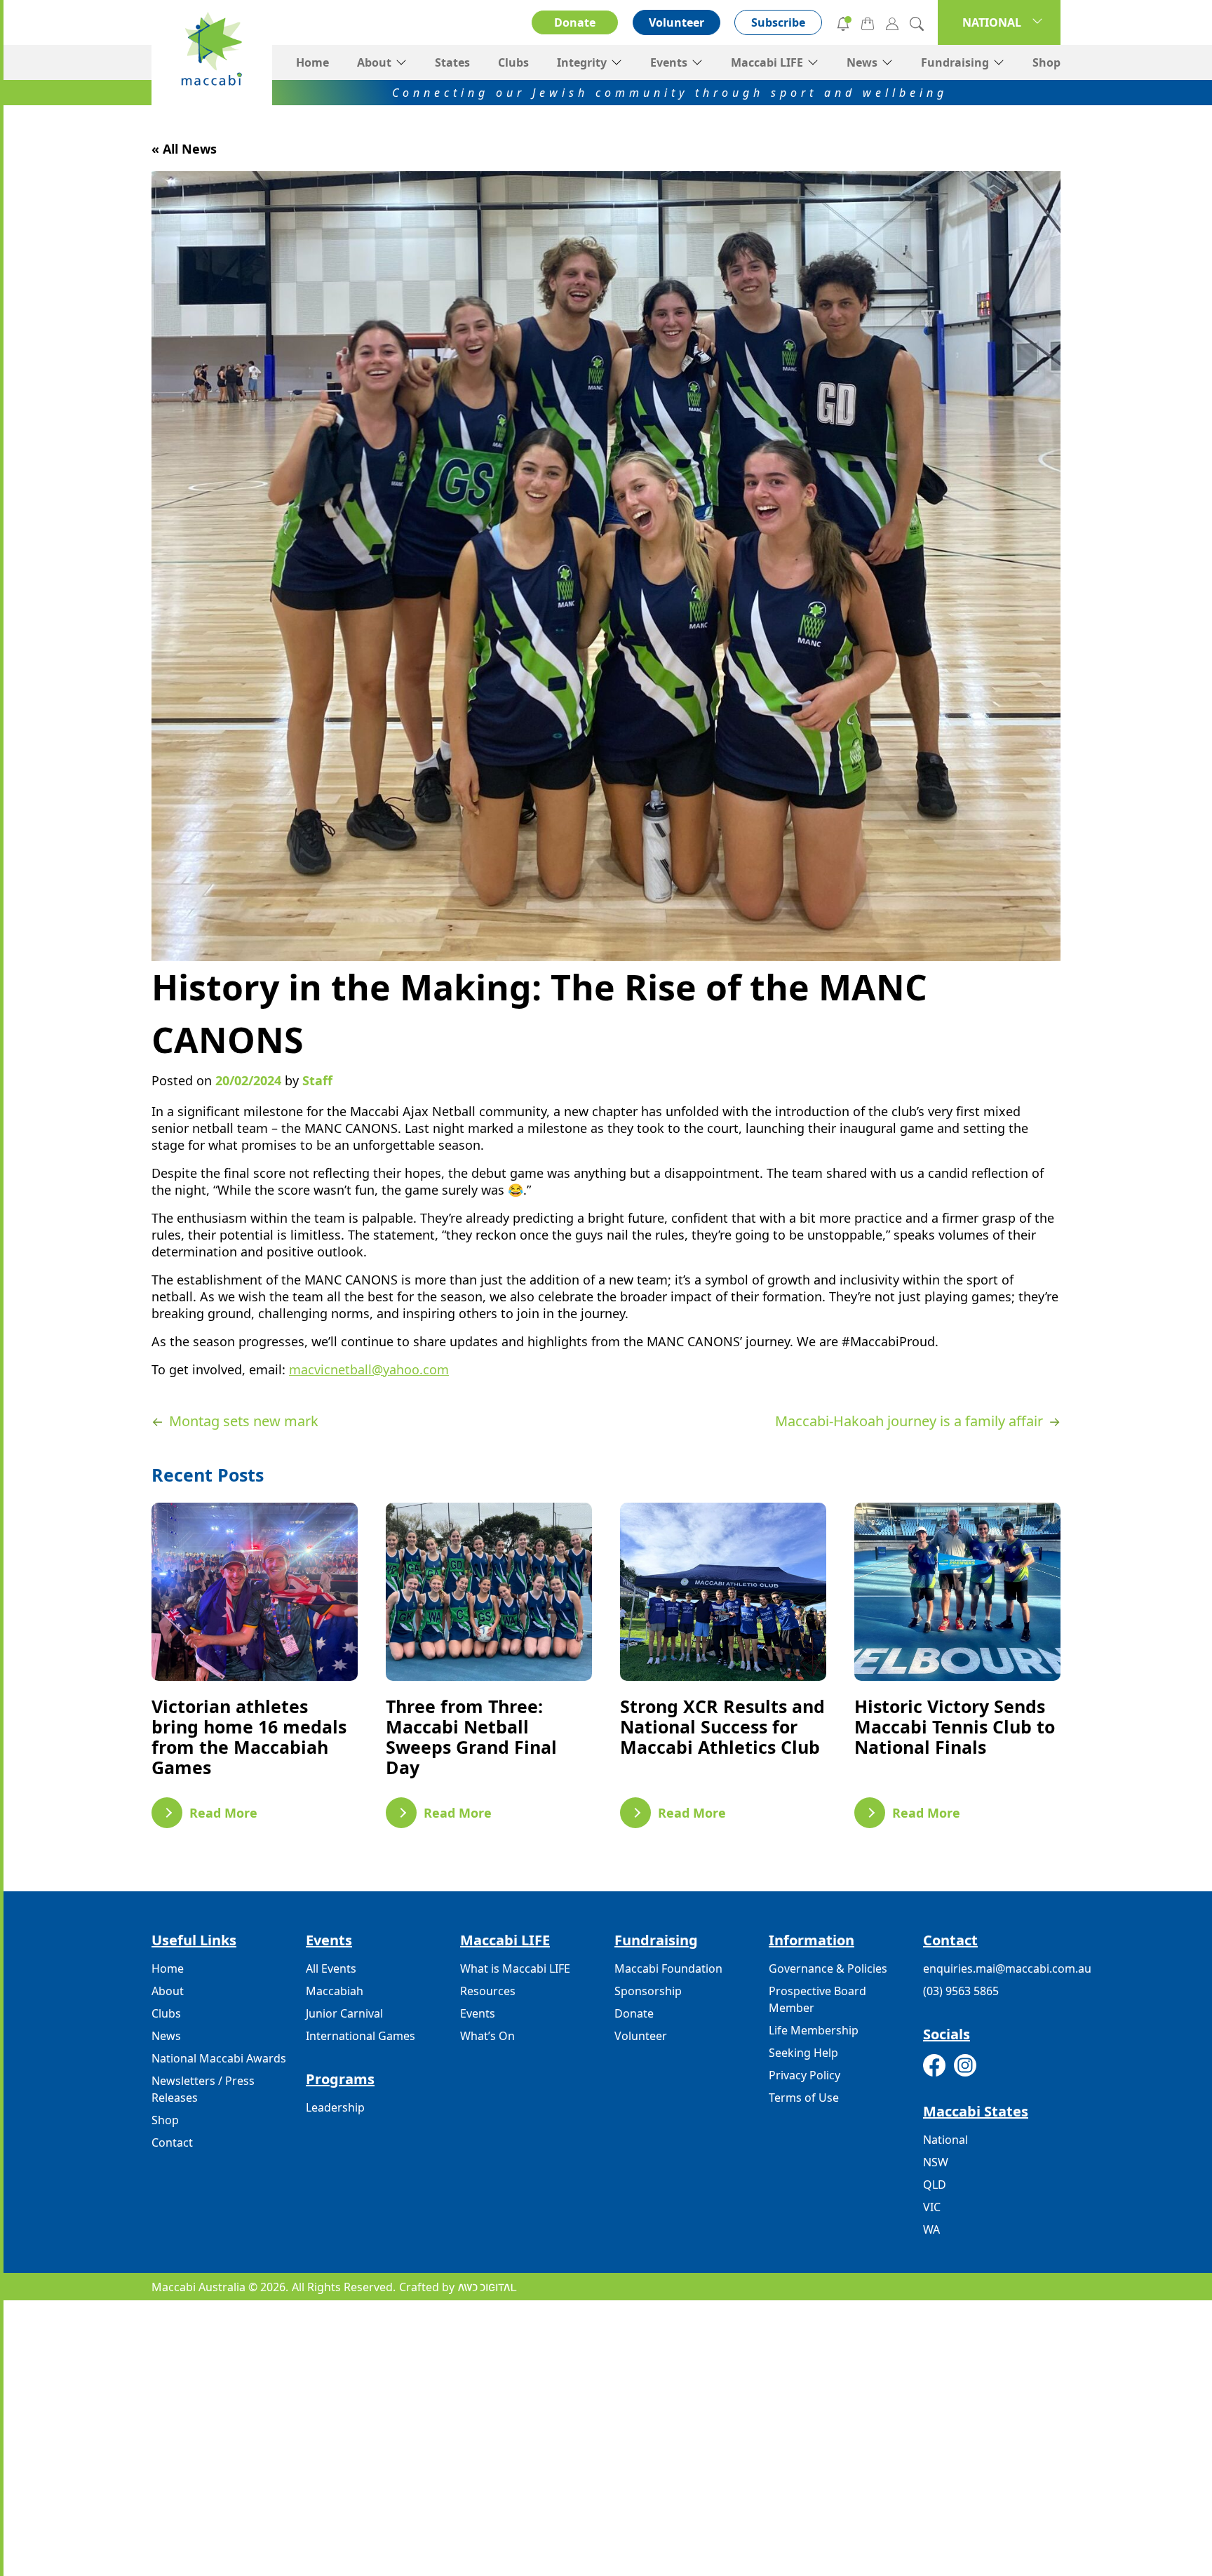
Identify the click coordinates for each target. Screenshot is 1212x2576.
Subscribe (778, 22)
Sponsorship (648, 1991)
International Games (361, 2036)
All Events (331, 1968)
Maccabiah (335, 1991)
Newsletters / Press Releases (203, 2089)
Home (312, 62)
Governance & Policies (828, 1968)
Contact (172, 2142)
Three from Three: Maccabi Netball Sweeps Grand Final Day (471, 1737)
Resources (488, 1991)
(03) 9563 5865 (961, 1991)
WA (931, 2229)
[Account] (892, 22)
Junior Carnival (344, 2013)
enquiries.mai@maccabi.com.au (1007, 1968)
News (862, 62)
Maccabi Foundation (668, 1968)
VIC (932, 2207)
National (945, 2140)
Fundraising (955, 62)
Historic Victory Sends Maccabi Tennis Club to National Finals (955, 1726)
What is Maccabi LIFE (515, 1968)
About (374, 62)
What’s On (487, 2036)
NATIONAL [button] (992, 22)
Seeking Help (803, 2053)
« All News (184, 149)
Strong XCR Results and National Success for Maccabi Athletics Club (722, 1726)
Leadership (335, 2107)
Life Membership (814, 2030)
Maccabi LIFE (767, 62)
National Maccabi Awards (219, 2058)
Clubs (513, 62)
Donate (575, 22)
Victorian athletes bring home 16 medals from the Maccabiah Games (249, 1737)
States (452, 62)
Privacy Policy (804, 2075)
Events (669, 62)
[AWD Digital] (487, 2287)
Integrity (582, 62)
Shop (1046, 62)
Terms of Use (804, 2098)
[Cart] (868, 22)
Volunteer (676, 22)
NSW (936, 2162)
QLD (935, 2185)
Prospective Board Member (817, 1999)
